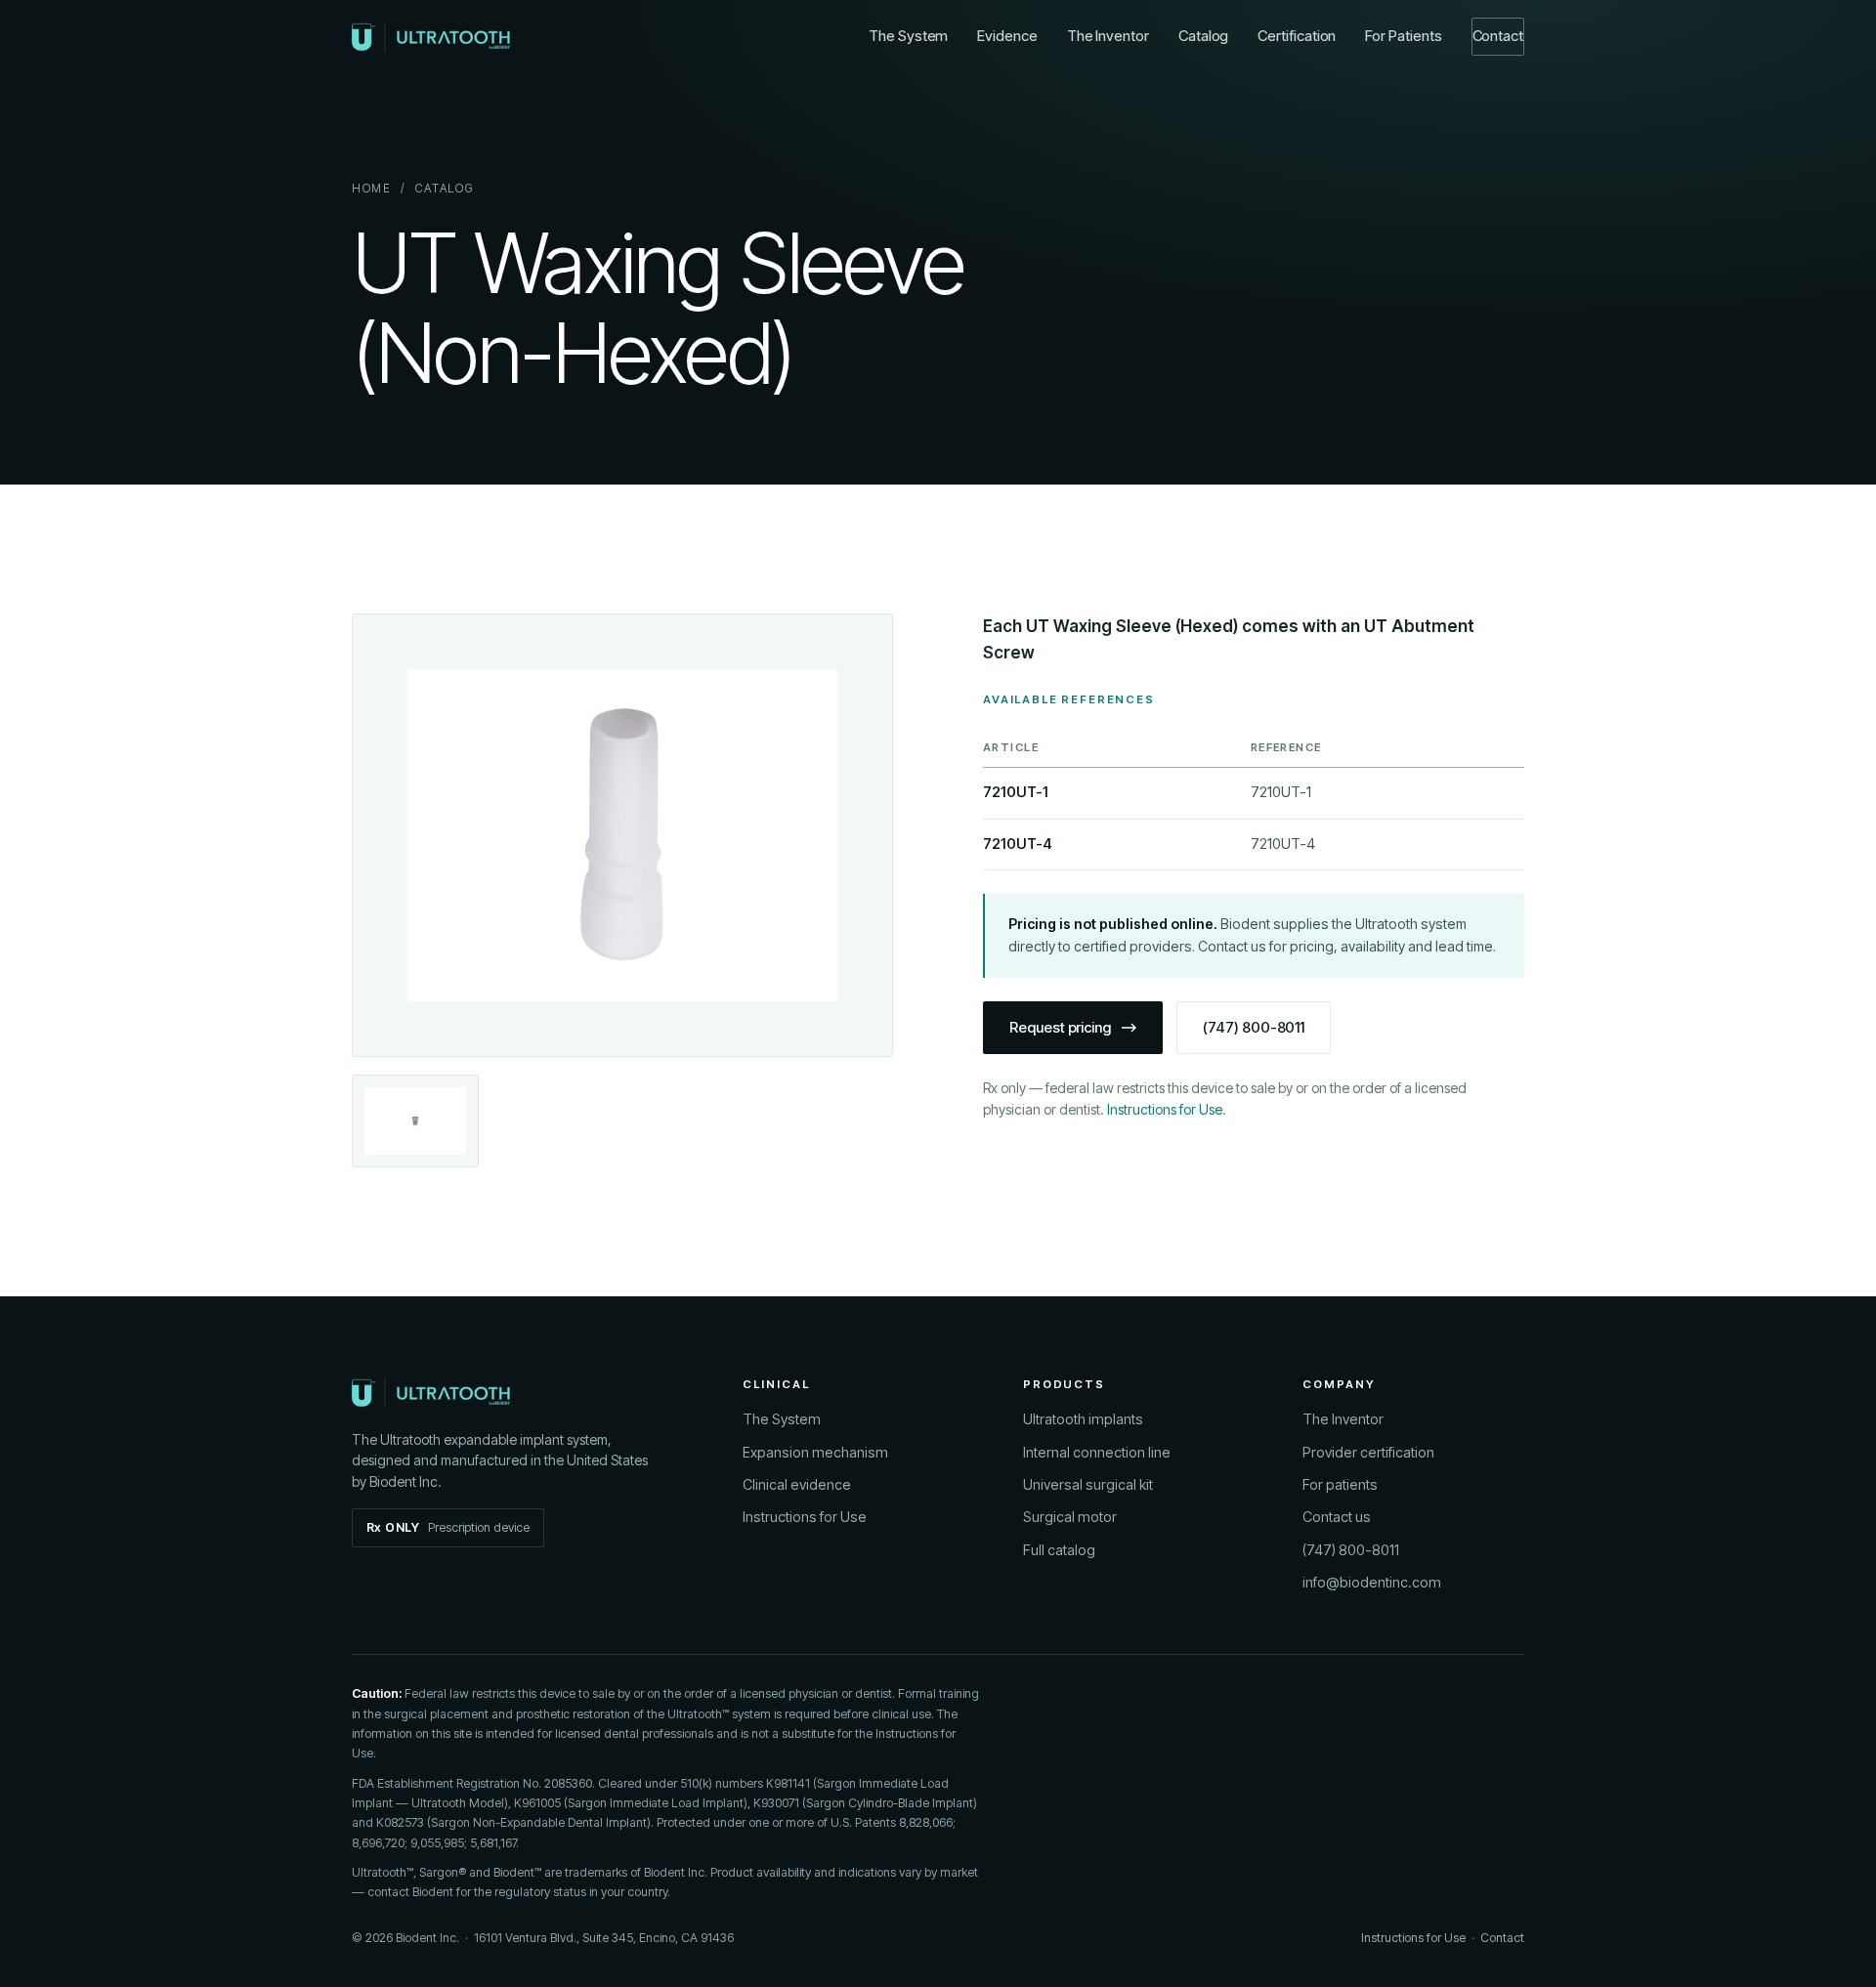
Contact (1498, 36)
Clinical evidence (797, 1484)
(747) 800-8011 (1254, 1028)
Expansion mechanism (815, 1452)
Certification (1297, 36)
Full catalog (1059, 1550)
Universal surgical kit (1088, 1484)
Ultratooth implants (1083, 1419)
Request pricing (1060, 1028)
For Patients (1403, 36)
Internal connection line (1097, 1452)
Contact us (1337, 1517)
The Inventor (1108, 36)
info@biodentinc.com (1372, 1582)
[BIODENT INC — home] (431, 37)
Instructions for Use (1165, 1109)
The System (908, 36)
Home (372, 189)
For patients (1340, 1484)
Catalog (1203, 36)
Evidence (1007, 36)
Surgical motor (1070, 1517)
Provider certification (1368, 1452)
